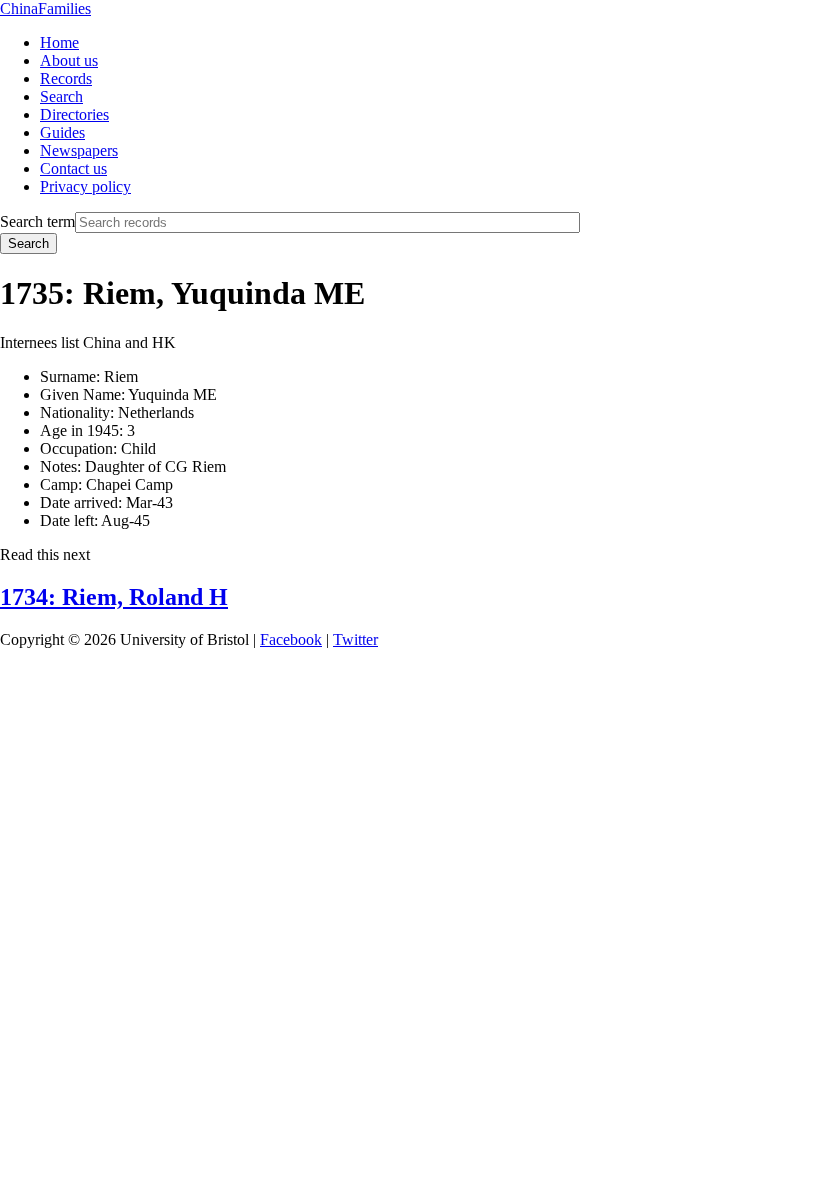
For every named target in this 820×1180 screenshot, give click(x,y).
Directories (74, 114)
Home (59, 42)
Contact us (73, 168)
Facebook (291, 639)
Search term (37, 221)
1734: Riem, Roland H (114, 597)
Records (66, 78)
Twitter (355, 639)
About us (69, 60)
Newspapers (79, 150)
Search (61, 96)
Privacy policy (85, 186)
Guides (62, 132)
